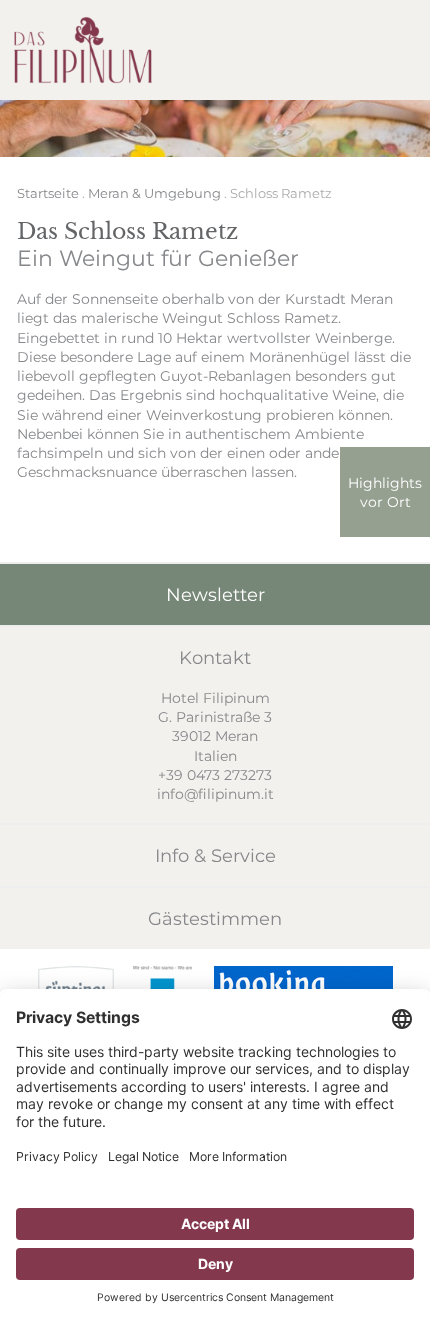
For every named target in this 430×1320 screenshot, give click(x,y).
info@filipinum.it (215, 793)
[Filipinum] (83, 50)
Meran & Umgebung (154, 192)
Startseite (48, 192)
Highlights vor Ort (385, 492)
